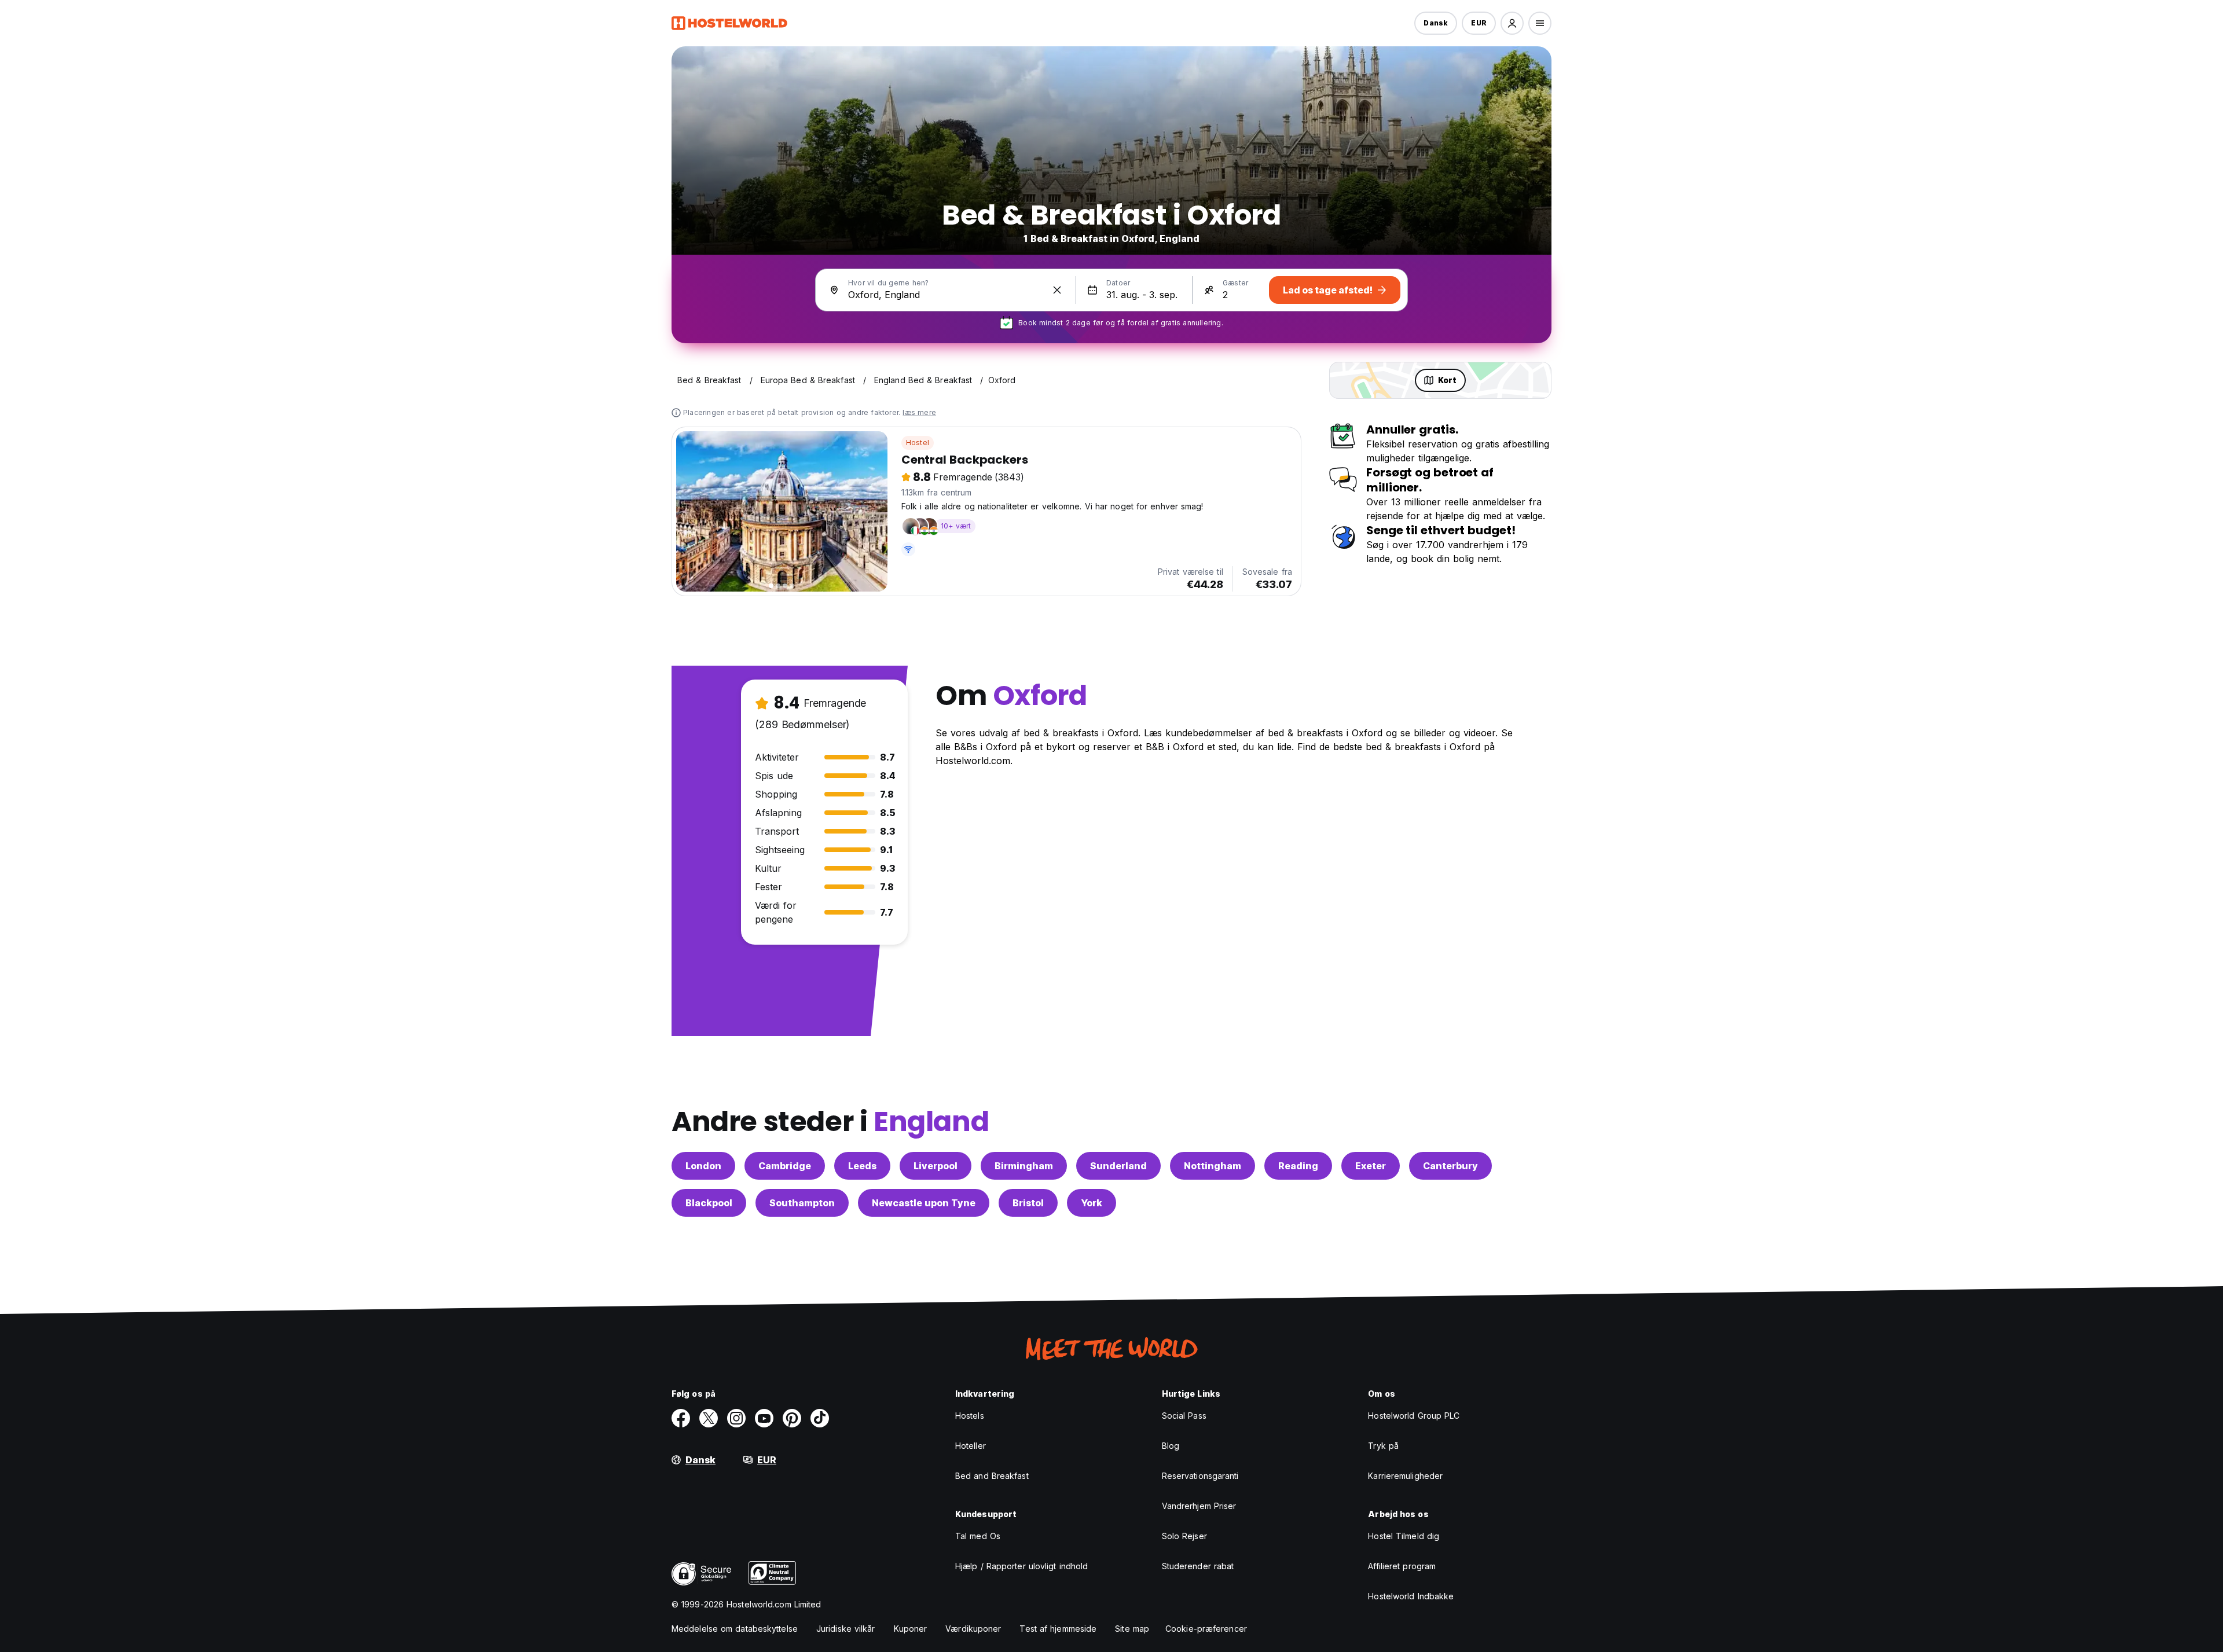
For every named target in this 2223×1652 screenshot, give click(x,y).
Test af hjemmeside (1058, 1629)
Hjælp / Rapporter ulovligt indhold (1021, 1566)
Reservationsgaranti (1200, 1476)
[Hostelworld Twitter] (709, 1418)
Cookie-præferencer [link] (1206, 1629)
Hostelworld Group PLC (1414, 1416)
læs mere (919, 412)
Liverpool (936, 1166)
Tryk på (1383, 1446)
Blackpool (709, 1203)
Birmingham (1024, 1166)
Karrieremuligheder (1405, 1476)
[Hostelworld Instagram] (736, 1418)
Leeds (862, 1166)
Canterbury (1450, 1166)
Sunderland (1118, 1166)
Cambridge (785, 1166)
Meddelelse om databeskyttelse (735, 1629)
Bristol (1028, 1203)
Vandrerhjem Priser (1199, 1506)
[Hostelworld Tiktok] (820, 1418)
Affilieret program (1402, 1566)
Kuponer (911, 1629)
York (1092, 1203)
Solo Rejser (1184, 1536)
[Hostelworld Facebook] (681, 1418)
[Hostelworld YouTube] (764, 1418)
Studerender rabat (1198, 1566)
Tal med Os (978, 1536)
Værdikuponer (973, 1629)
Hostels (970, 1416)
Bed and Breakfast (992, 1476)
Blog (1171, 1446)
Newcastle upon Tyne (924, 1203)
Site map (1132, 1629)
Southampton (802, 1203)
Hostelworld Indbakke (1411, 1596)
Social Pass (1184, 1416)
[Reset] (1057, 290)
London (703, 1166)
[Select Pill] (1512, 23)
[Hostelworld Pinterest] (792, 1418)
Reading (1298, 1166)
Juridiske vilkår (846, 1629)
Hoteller (971, 1446)
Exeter (1371, 1166)
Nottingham (1213, 1166)
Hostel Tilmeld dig (1404, 1536)
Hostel (918, 443)
